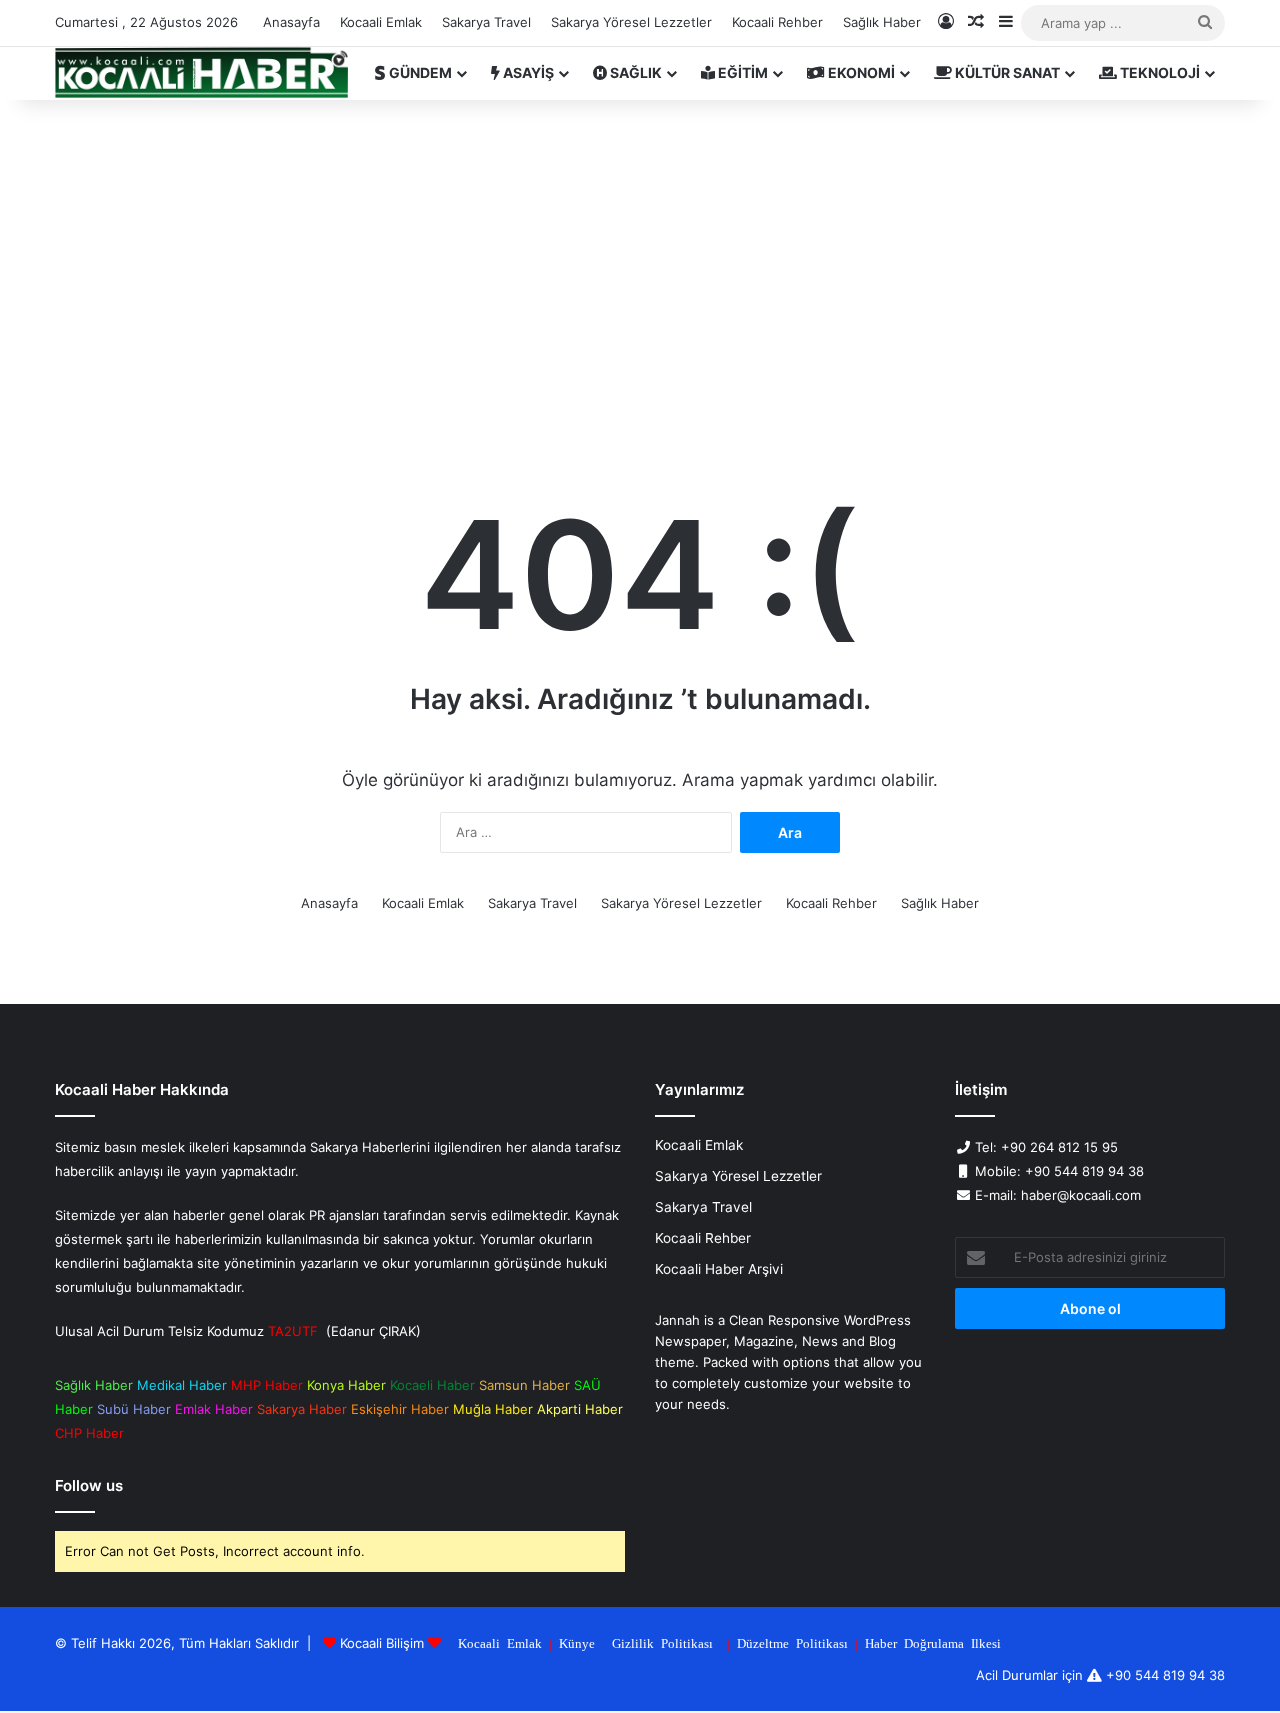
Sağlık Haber (882, 22)
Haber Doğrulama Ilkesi (933, 1642)
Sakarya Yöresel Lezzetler (631, 22)
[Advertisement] (640, 270)
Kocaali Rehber (777, 22)
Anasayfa (291, 22)
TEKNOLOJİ (1158, 72)
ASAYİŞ (527, 72)
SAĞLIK (634, 72)
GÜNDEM (419, 72)
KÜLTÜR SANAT (1006, 72)
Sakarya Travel (486, 22)
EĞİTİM (741, 72)
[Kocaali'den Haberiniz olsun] (201, 73)
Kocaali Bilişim (382, 1643)
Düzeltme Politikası (792, 1642)
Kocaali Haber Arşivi (719, 1269)
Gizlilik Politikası (662, 1642)
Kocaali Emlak (381, 22)
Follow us (89, 1485)
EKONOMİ (860, 72)
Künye (577, 1642)
